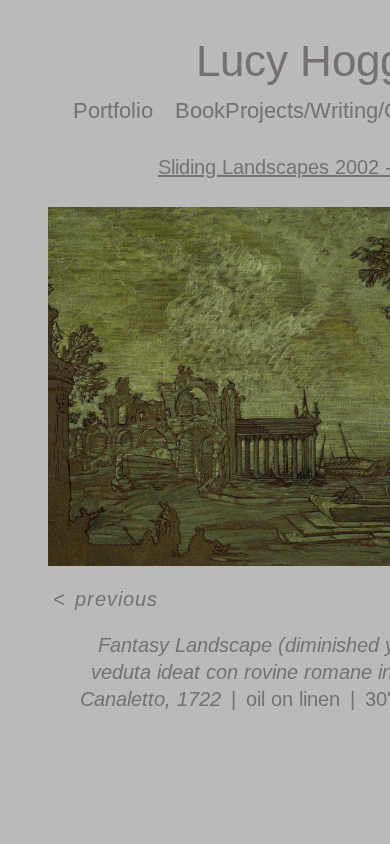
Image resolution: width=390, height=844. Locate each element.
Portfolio (113, 110)
